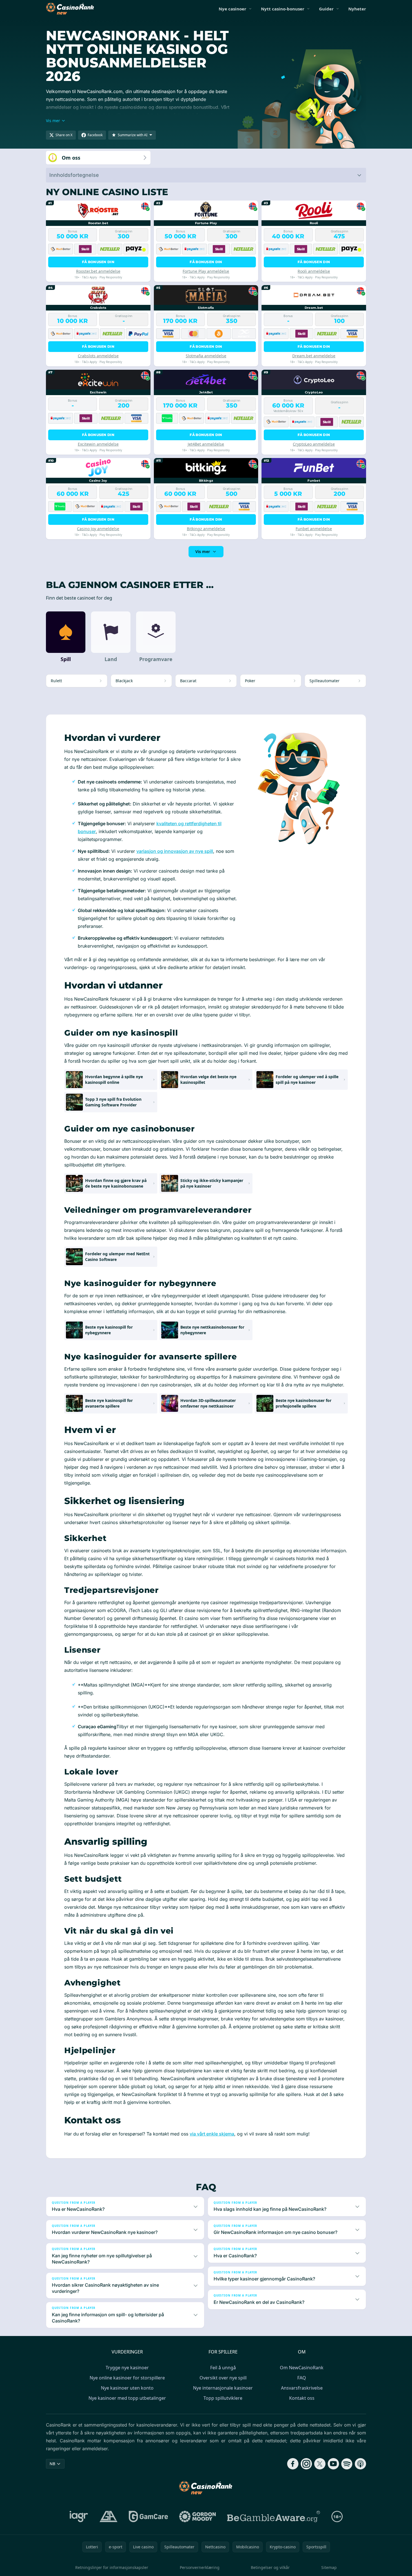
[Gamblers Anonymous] (108, 2516)
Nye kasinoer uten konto (127, 2388)
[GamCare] (148, 2516)
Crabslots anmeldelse (98, 356)
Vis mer (203, 551)
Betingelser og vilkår (270, 2567)
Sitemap (329, 2567)
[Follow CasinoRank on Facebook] (293, 2464)
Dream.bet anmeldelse (314, 356)
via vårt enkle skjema (212, 2134)
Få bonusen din (98, 262)
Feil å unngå (223, 2368)
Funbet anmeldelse (314, 529)
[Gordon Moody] (198, 2516)
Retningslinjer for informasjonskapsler (112, 2567)
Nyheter (357, 9)
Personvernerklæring (200, 2567)
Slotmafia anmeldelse (206, 356)
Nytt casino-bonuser (283, 9)
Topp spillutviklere (223, 2398)
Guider (326, 9)
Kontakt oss (302, 2398)
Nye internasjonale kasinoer (223, 2388)
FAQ (302, 2378)
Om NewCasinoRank (302, 2368)
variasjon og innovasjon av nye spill (175, 851)
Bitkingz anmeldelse (206, 529)
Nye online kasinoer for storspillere (127, 2378)
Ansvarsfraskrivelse (302, 2388)
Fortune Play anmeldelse (206, 271)
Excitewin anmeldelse (98, 444)
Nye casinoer (232, 9)
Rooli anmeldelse (314, 271)
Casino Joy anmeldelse (98, 529)
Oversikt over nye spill (223, 2378)
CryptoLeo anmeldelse (314, 444)
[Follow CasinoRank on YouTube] (333, 2464)
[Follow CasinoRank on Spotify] (347, 2464)
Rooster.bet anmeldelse (98, 271)
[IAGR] (79, 2516)
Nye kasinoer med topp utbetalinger (127, 2398)
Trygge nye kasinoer (127, 2368)
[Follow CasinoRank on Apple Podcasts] (360, 2464)
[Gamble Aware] (274, 2516)
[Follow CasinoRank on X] (320, 2464)
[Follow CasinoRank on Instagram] (306, 2464)
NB (52, 2464)
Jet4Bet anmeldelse (206, 444)
